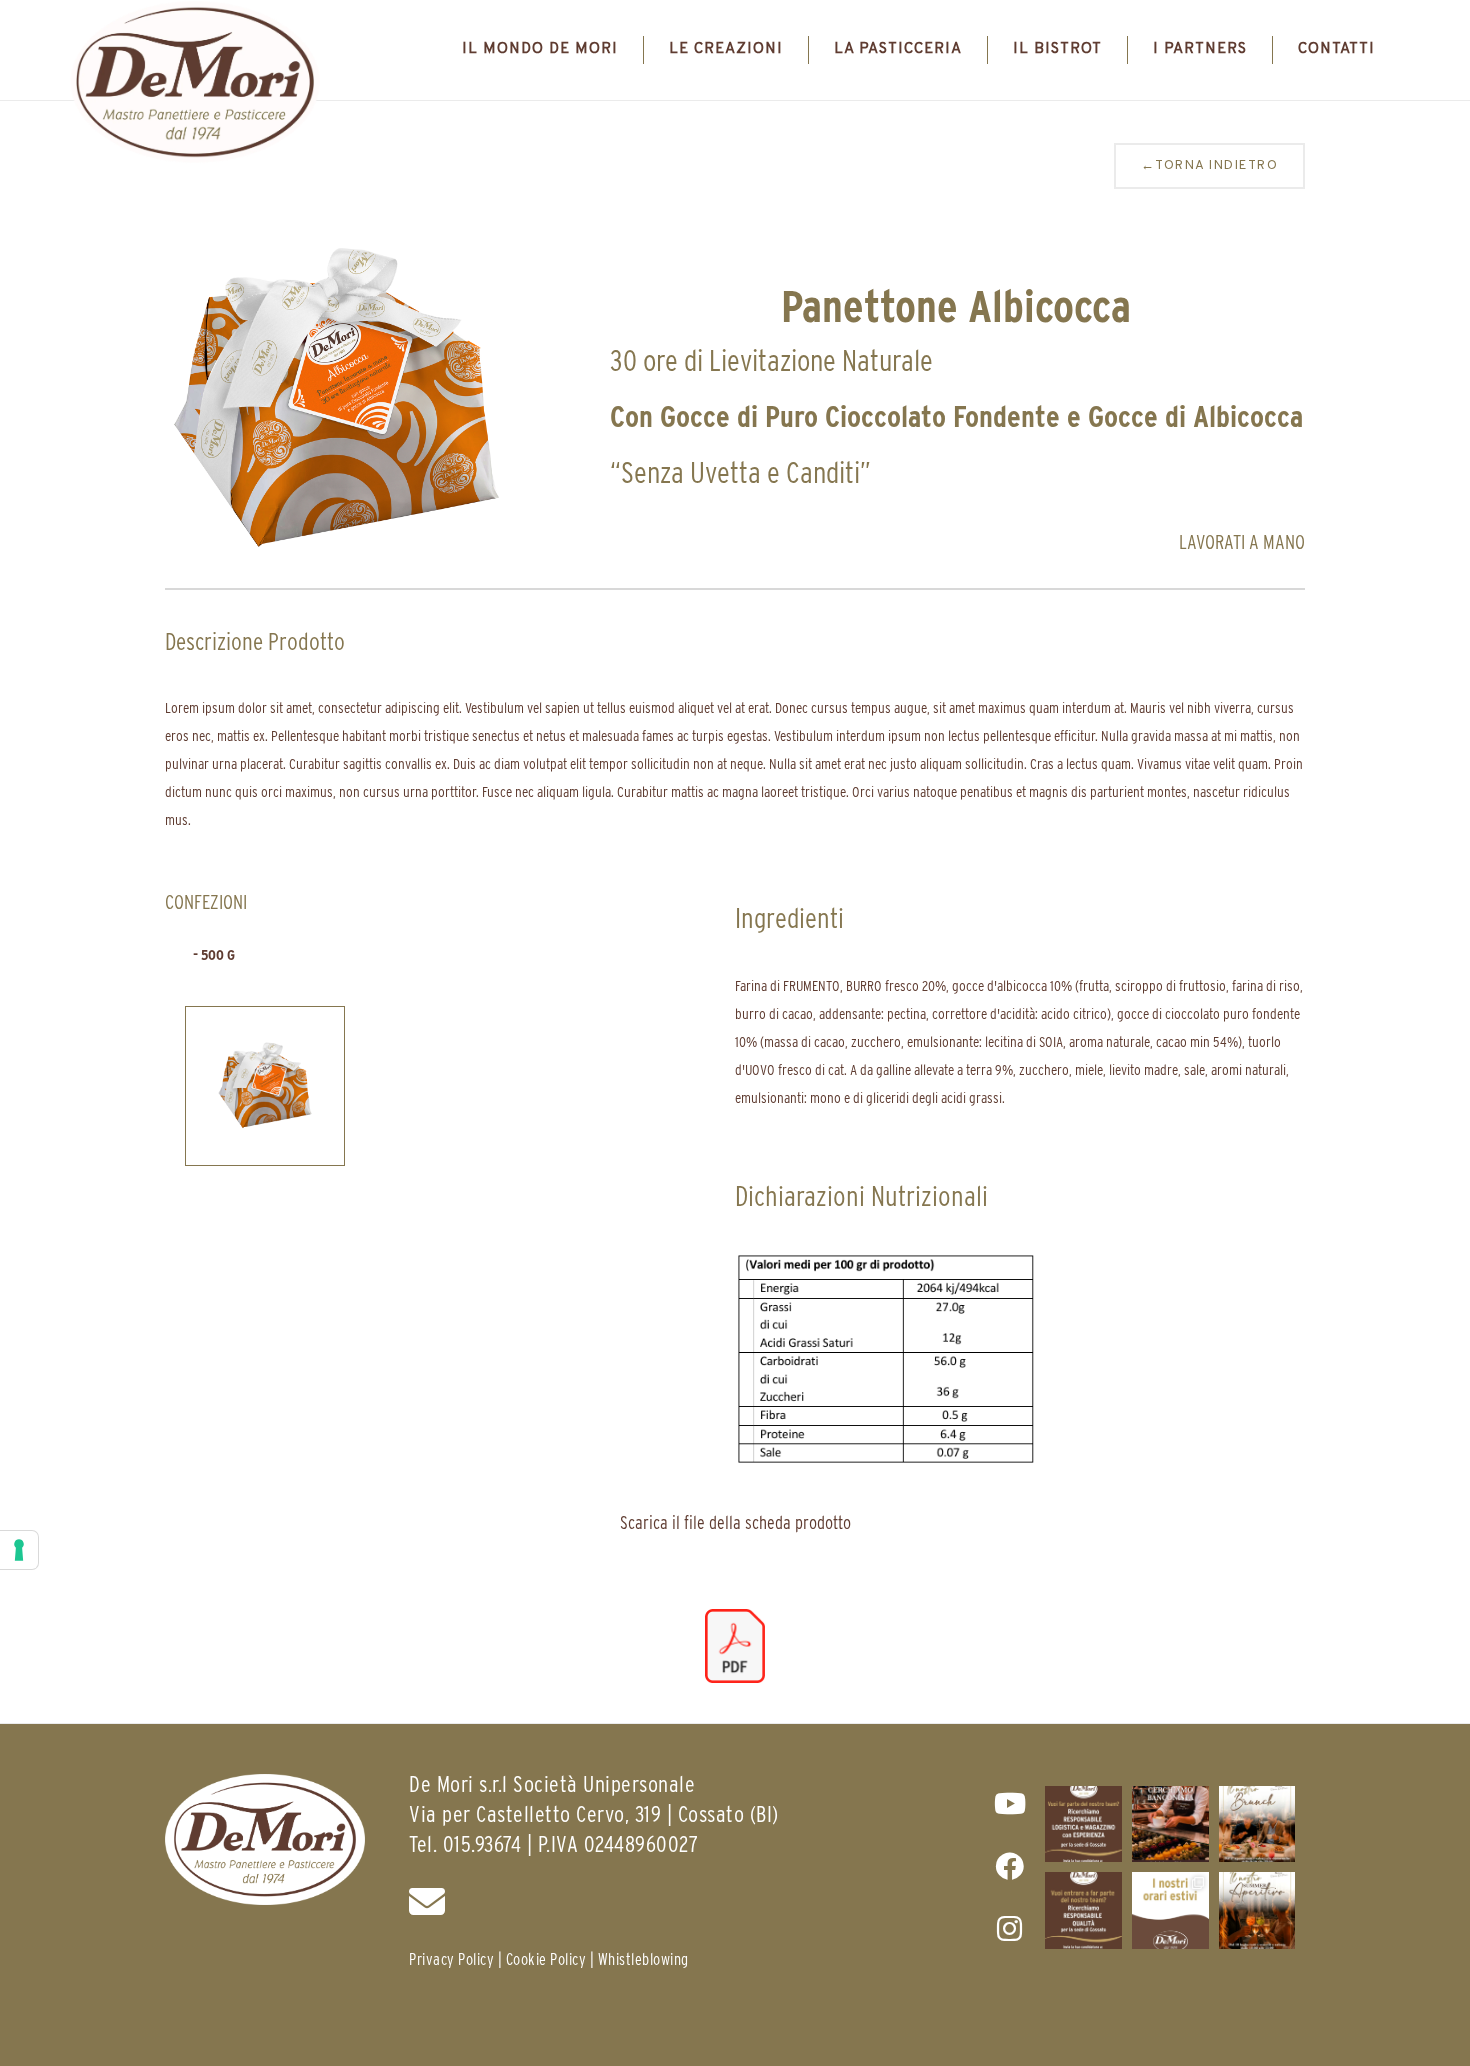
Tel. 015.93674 (465, 1843)
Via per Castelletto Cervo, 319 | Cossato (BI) (594, 1813)
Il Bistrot (1057, 49)
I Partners (1200, 49)
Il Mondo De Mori (540, 49)
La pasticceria (898, 49)
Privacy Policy (451, 1959)
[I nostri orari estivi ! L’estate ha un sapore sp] (1170, 1910)
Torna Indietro (1210, 166)
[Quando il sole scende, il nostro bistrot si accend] (1257, 1910)
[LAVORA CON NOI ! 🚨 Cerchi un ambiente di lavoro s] (1083, 1910)
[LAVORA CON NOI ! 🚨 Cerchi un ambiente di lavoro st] (1083, 1824)
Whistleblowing (643, 1959)
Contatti (1336, 49)
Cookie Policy (546, 1959)
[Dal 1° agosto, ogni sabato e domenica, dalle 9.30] (1257, 1824)
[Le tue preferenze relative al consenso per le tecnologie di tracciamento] (19, 1550)
